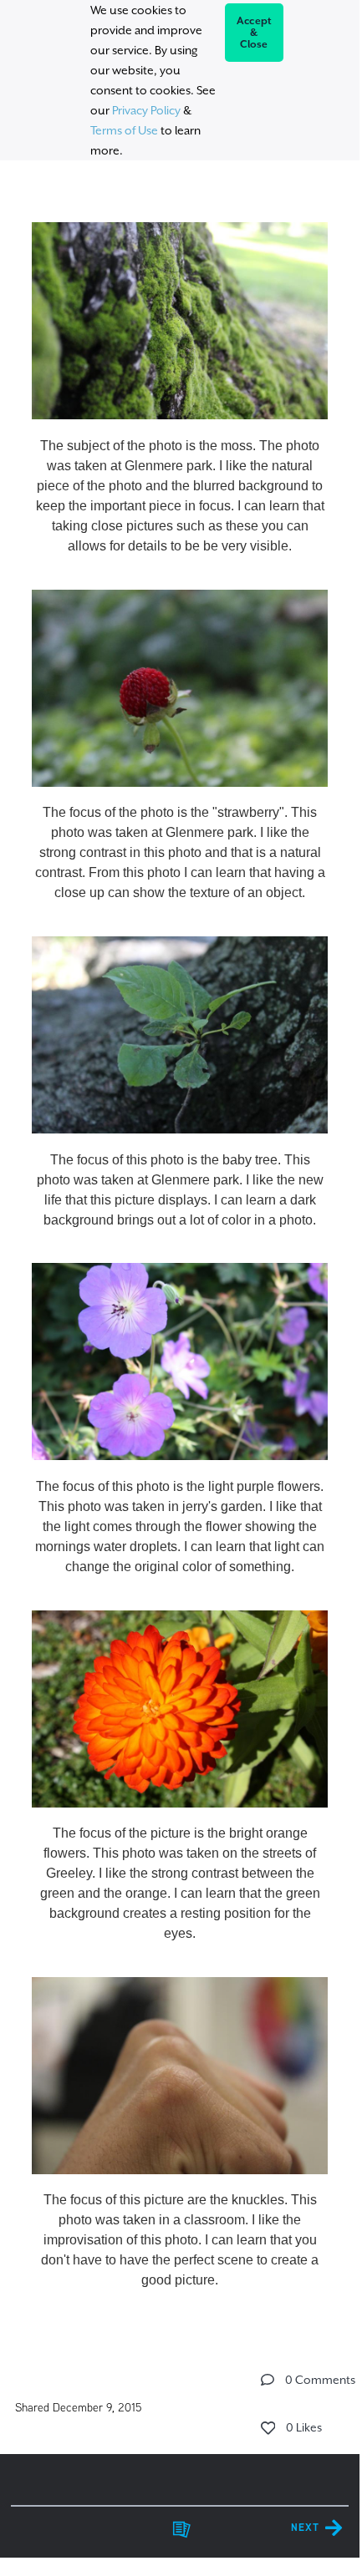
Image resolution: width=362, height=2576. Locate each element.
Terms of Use (124, 130)
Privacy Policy (146, 110)
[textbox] (180, 1249)
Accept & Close (255, 33)
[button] (268, 2380)
